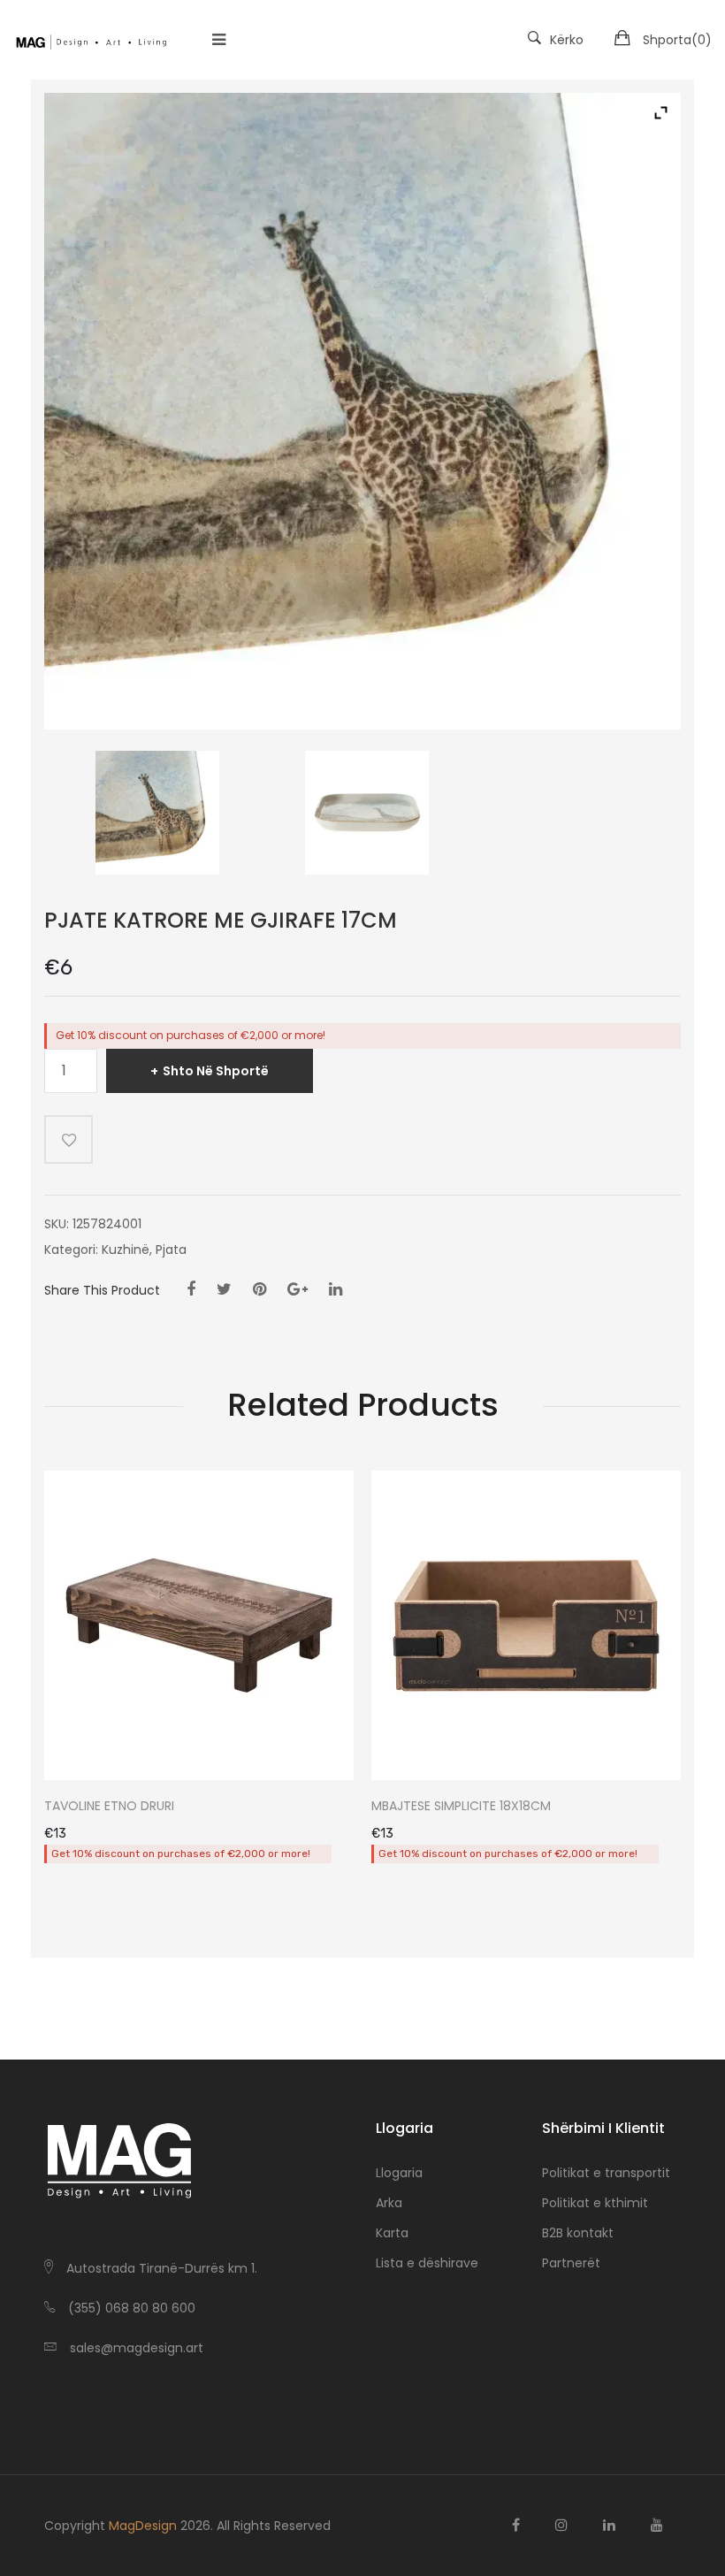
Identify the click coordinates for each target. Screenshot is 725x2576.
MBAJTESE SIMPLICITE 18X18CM (461, 1806)
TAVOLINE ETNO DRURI (109, 1806)
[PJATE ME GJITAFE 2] (366, 813)
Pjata (171, 1250)
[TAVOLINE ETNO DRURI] (199, 1625)
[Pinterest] (259, 1289)
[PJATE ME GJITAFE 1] (158, 813)
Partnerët (571, 2263)
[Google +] (298, 1289)
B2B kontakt (578, 2233)
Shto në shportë (216, 1071)
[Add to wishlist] (69, 1139)
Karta (392, 2233)
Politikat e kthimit (595, 2203)
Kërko (567, 40)
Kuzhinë (126, 1250)
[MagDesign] (91, 40)
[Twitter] (224, 1289)
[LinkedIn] (336, 1289)
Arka (389, 2203)
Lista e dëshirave (427, 2263)
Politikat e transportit (606, 2173)
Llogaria (399, 2173)
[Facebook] (191, 1289)
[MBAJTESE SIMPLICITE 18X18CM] (526, 1625)
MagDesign (143, 2526)
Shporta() (677, 40)
